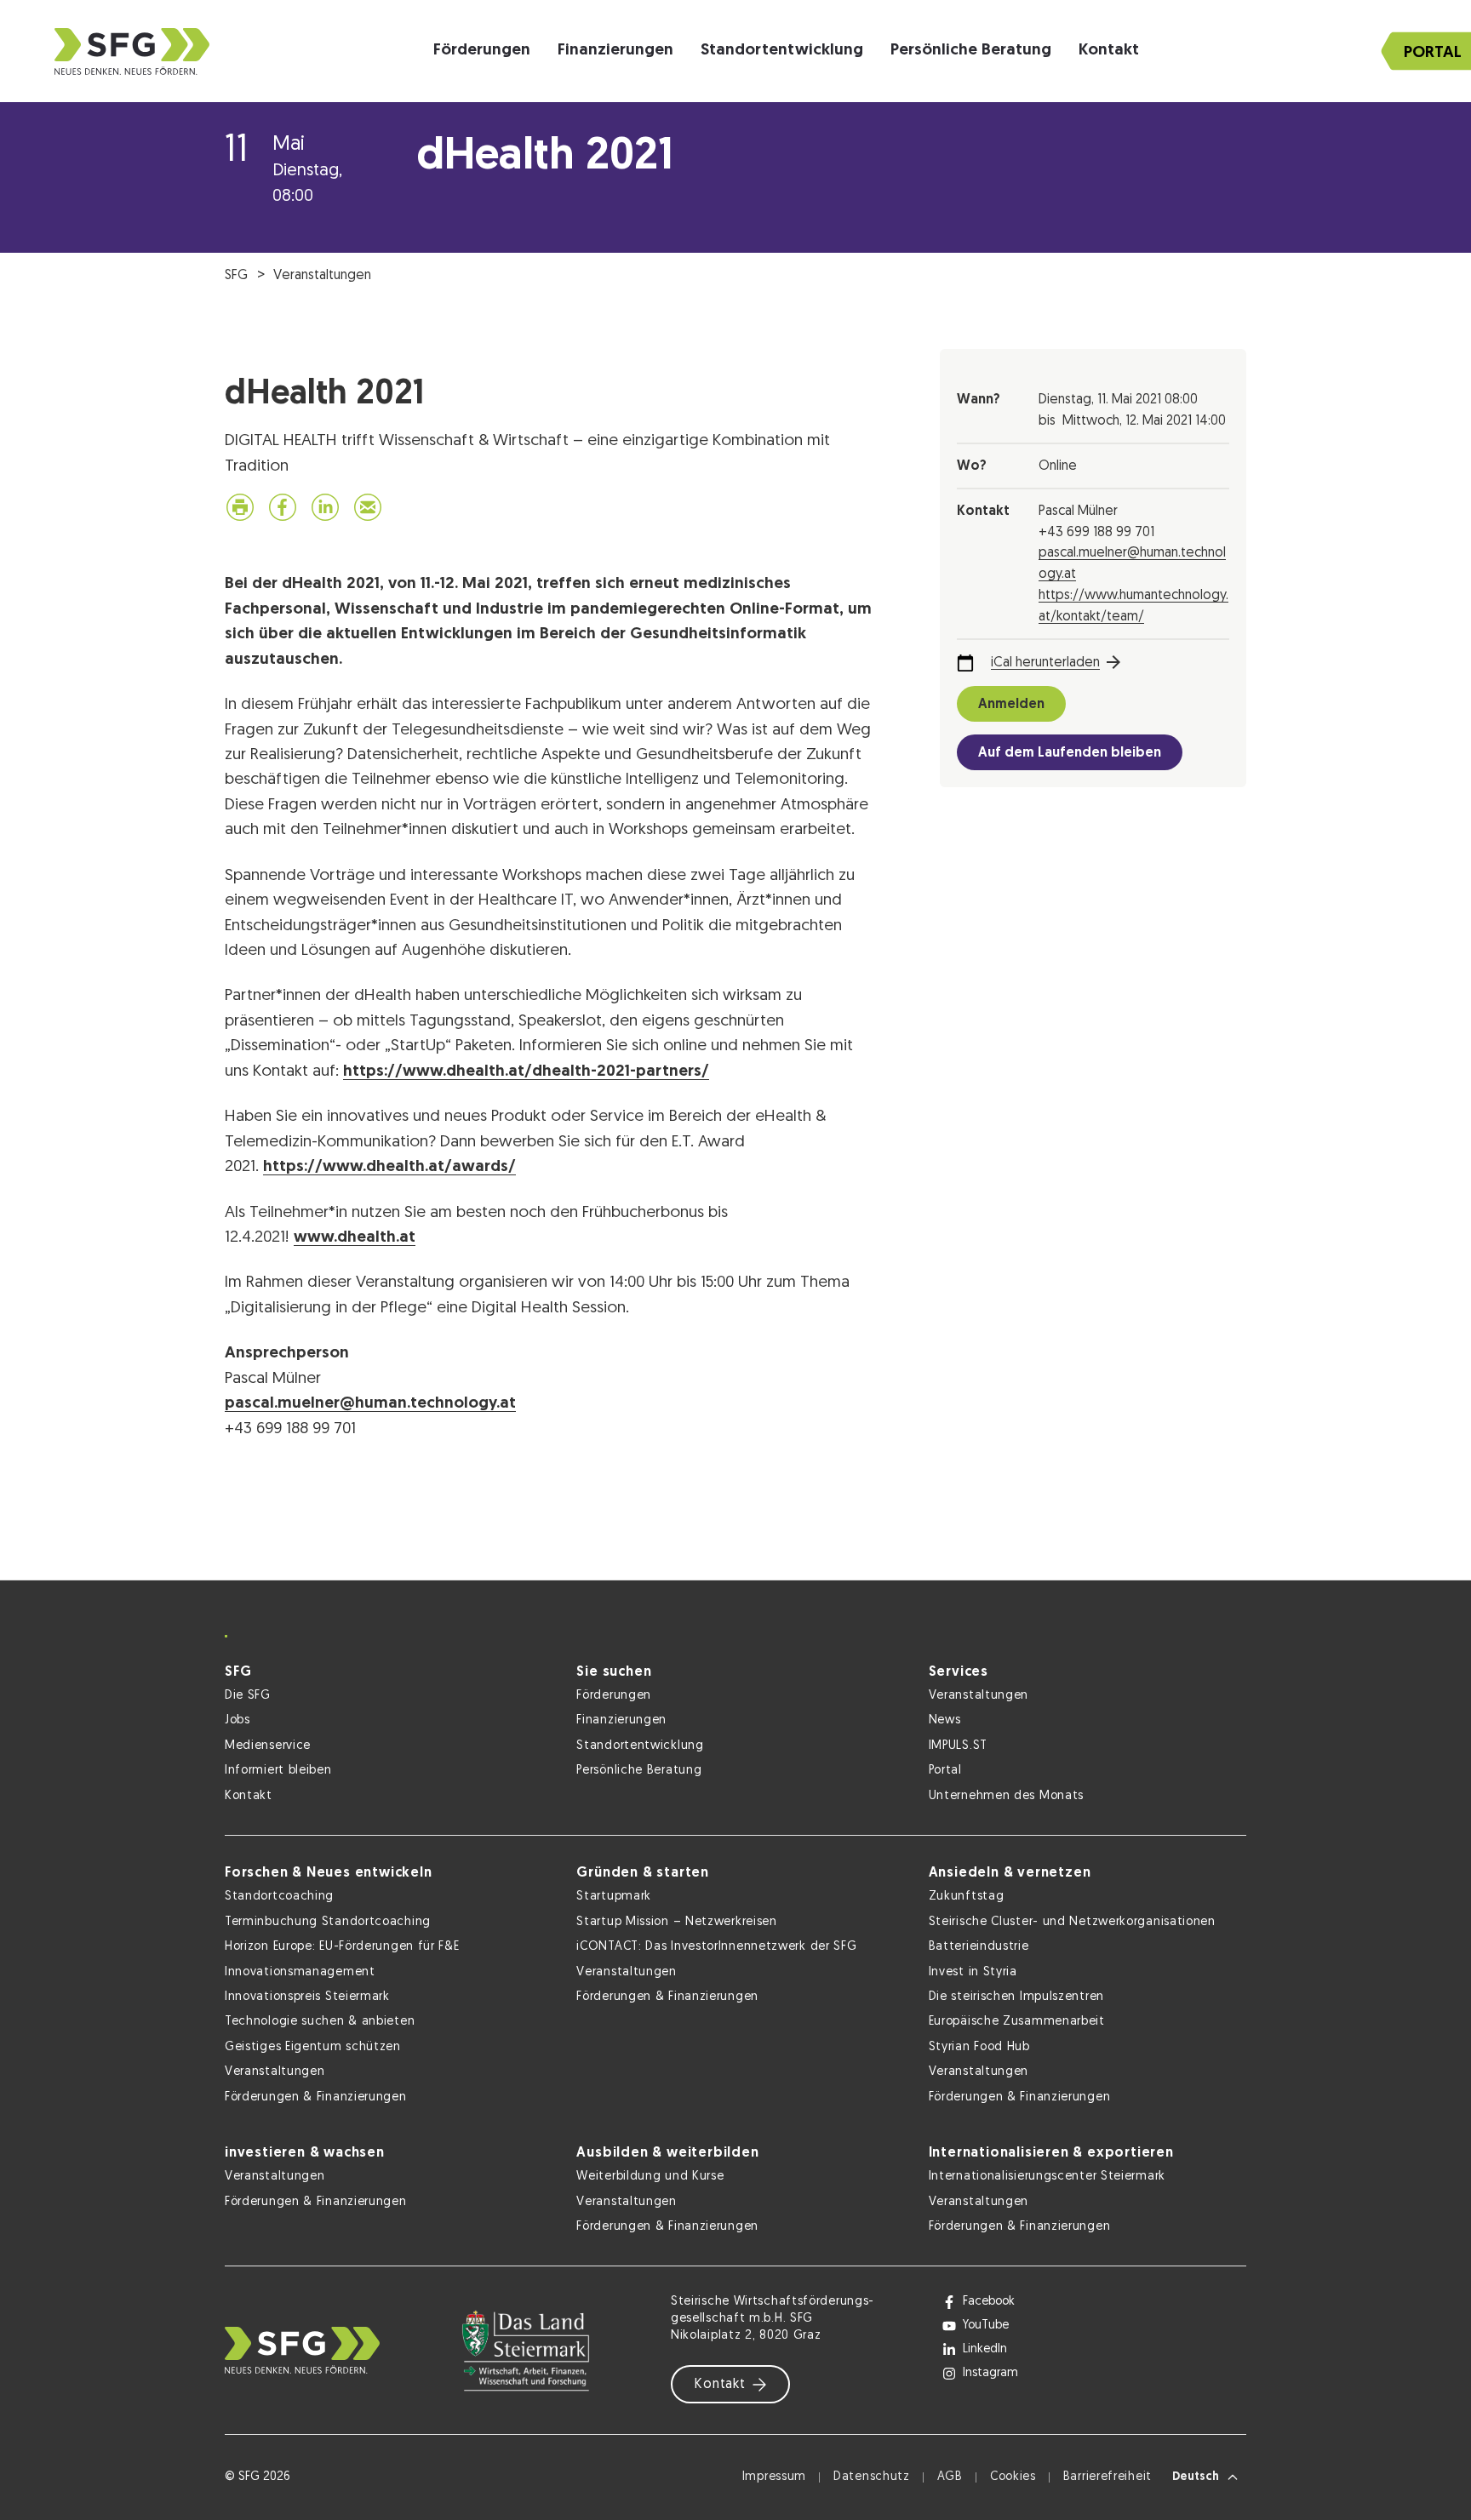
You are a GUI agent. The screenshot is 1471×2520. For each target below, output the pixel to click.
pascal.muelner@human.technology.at (370, 1404)
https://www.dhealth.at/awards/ (389, 1167)
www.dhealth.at (355, 1238)
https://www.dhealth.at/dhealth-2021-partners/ (526, 1072)
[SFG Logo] (132, 51)
